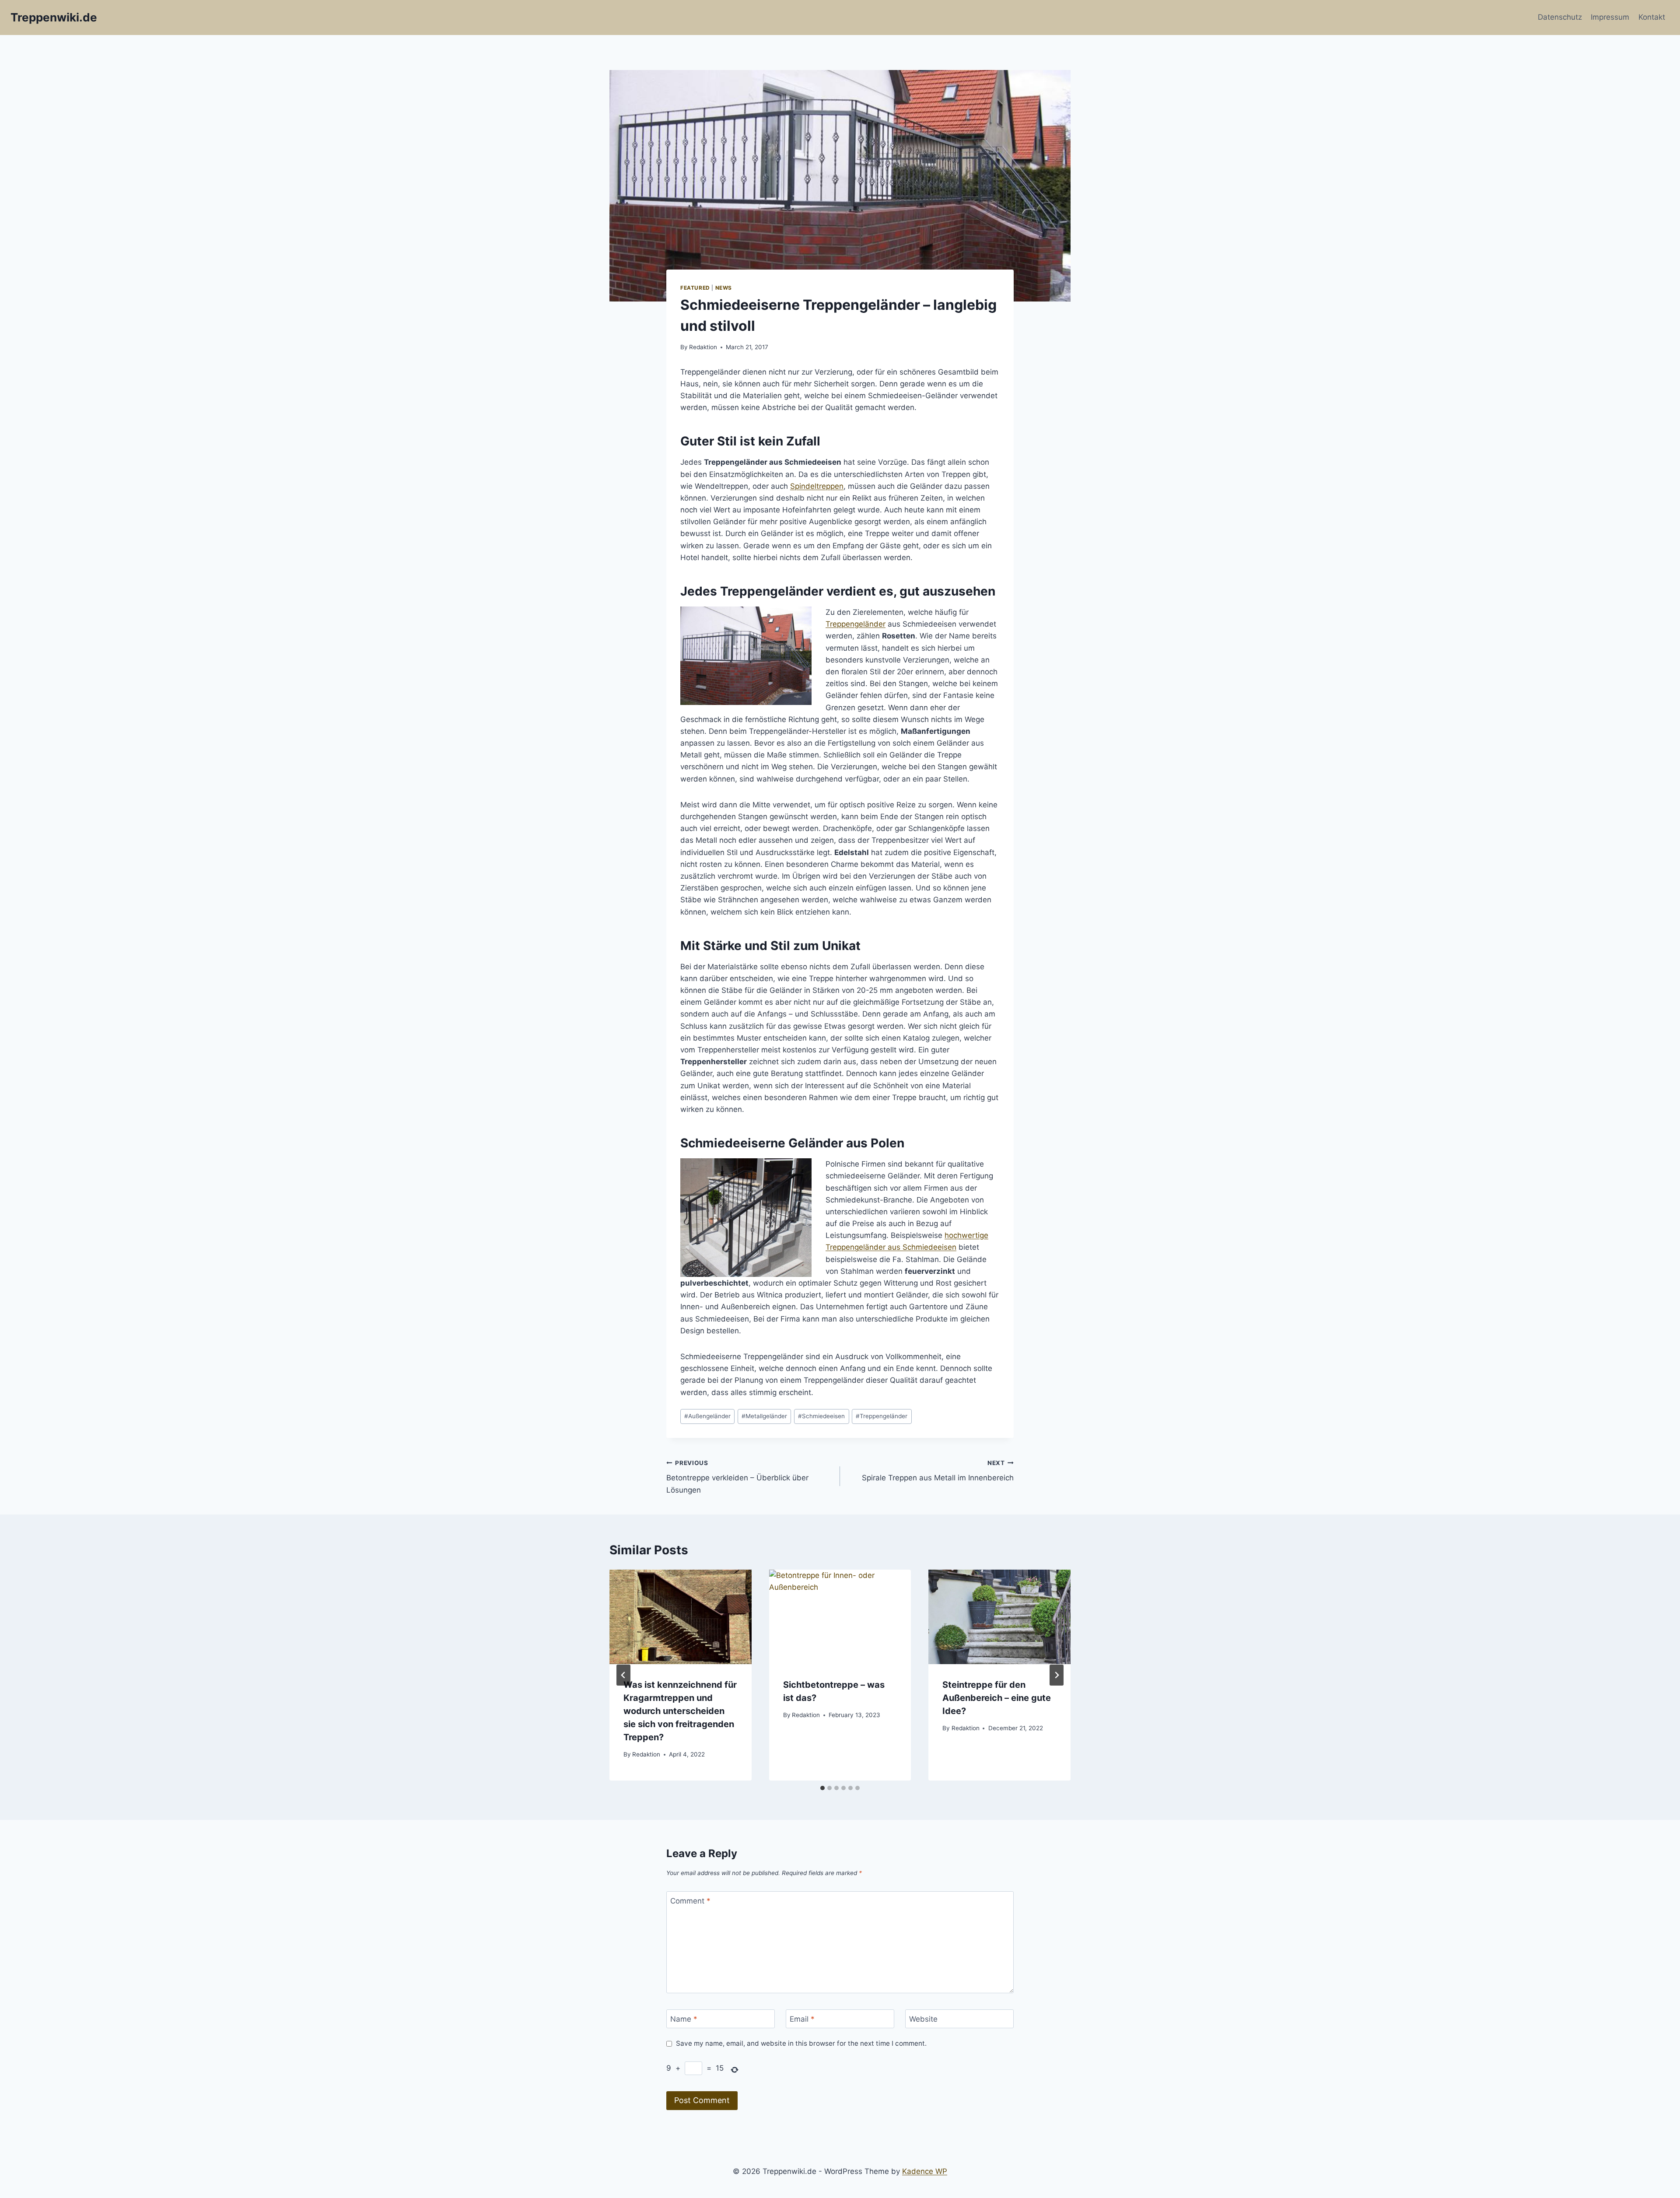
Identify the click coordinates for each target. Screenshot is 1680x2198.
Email (802, 2019)
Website (923, 2019)
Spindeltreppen (817, 486)
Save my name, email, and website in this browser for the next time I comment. (801, 2043)
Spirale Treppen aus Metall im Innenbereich (938, 1471)
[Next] (1057, 1675)
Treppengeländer (856, 624)
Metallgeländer (764, 1416)
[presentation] (681, 1617)
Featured (695, 288)
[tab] (822, 1788)
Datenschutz (1560, 17)
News (724, 288)
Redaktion (703, 347)
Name (684, 2019)
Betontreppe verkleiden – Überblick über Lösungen (737, 1477)
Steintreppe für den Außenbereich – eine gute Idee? (997, 1698)
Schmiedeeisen (821, 1416)
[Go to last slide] (623, 1675)
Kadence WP (925, 2171)
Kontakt (1652, 17)
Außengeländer (707, 1416)
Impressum (1610, 17)
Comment (690, 1901)
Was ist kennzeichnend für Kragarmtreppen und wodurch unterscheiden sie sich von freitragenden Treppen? (680, 1711)
